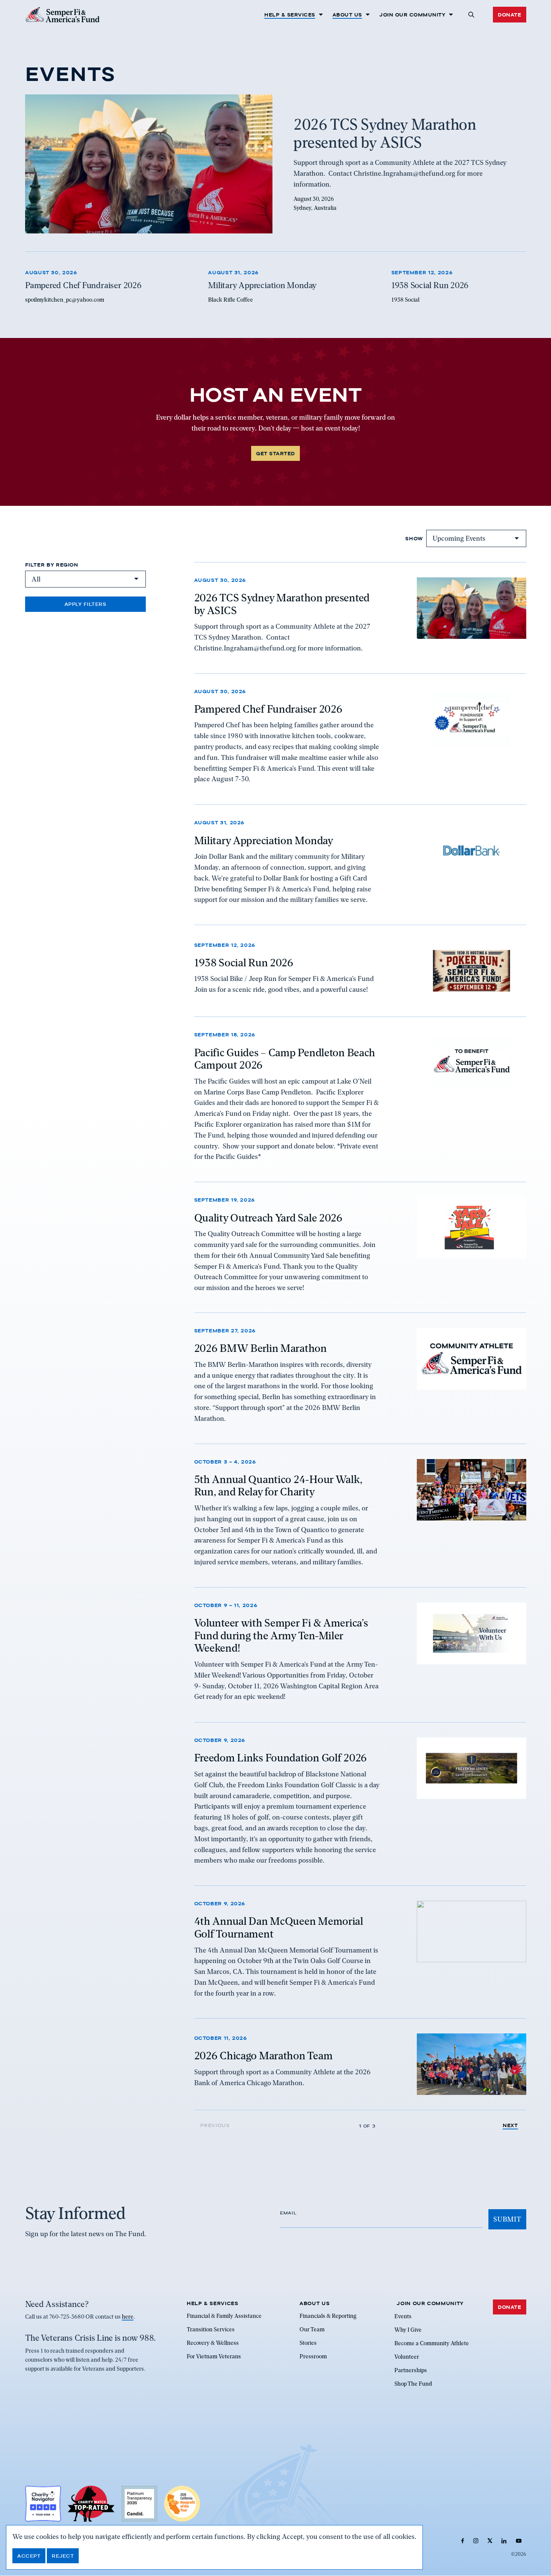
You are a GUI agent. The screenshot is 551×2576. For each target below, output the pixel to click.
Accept (29, 2556)
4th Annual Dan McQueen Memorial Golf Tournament (279, 1927)
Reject (63, 2556)
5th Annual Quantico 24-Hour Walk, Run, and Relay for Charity (278, 1486)
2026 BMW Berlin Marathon (261, 1349)
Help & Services (290, 15)
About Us (347, 15)
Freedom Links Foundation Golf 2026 (281, 1758)
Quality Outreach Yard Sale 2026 (268, 1217)
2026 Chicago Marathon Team (264, 2056)
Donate (509, 15)
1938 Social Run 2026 (244, 962)
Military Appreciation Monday (264, 840)
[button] (471, 15)
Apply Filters (85, 604)
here (128, 2317)
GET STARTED (275, 453)
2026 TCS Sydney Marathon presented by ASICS (282, 604)
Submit (507, 2219)
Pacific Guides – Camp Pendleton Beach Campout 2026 (285, 1059)
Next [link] (510, 2125)
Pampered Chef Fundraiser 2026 (268, 709)
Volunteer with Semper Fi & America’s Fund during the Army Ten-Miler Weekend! (281, 1636)
